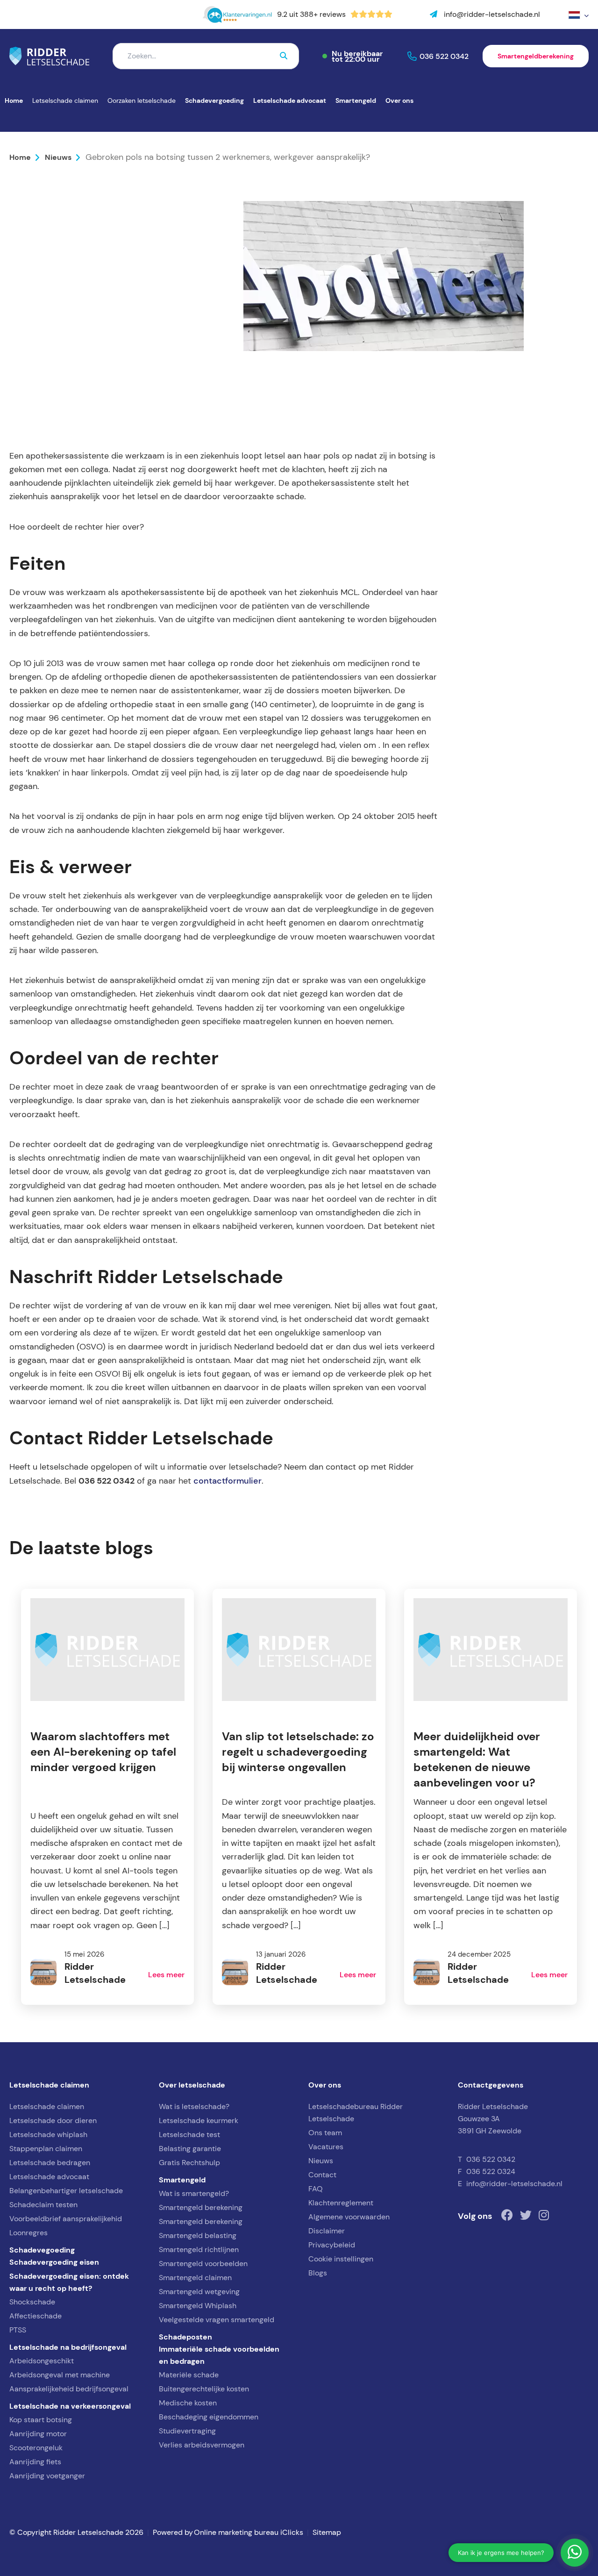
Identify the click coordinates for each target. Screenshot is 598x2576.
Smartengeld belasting (198, 2235)
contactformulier (228, 1481)
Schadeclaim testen (43, 2205)
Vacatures (326, 2147)
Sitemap (327, 2532)
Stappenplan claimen (46, 2149)
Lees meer (166, 1974)
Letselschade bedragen (50, 2163)
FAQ (316, 2189)
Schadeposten (185, 2337)
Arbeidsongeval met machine (60, 2375)
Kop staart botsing (41, 2420)
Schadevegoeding (42, 2250)
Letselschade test (189, 2135)
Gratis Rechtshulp (189, 2163)
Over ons (399, 100)
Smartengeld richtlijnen (199, 2250)
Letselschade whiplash (48, 2135)
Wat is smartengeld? (194, 2193)
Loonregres (28, 2233)
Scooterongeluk (36, 2448)
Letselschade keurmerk (199, 2120)
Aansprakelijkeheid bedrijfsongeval (69, 2389)
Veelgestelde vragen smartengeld (217, 2320)
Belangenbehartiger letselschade (66, 2191)
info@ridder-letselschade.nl (514, 2184)
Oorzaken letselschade (142, 100)
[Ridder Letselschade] (49, 56)
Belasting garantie (190, 2149)
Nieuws (58, 157)
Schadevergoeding (214, 100)
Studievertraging (187, 2431)
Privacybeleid (332, 2245)
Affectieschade (36, 2316)
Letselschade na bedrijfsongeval (68, 2347)
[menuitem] (578, 15)
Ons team (325, 2133)
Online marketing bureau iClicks (249, 2532)
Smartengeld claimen (195, 2278)
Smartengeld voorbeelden (203, 2264)
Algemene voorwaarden (349, 2217)
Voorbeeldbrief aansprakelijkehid (66, 2219)
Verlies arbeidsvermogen (202, 2445)
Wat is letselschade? (194, 2106)
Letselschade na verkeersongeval (70, 2406)
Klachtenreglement (341, 2203)
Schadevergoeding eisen (54, 2262)
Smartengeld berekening (201, 2207)
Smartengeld (356, 100)
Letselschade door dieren (53, 2120)
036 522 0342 (444, 56)
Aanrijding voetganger (47, 2476)
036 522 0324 (491, 2171)
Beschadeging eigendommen (209, 2417)
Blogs (318, 2273)
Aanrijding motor (38, 2434)
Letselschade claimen (65, 100)
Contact (322, 2175)
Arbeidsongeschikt (42, 2361)
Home (14, 100)
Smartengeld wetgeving (199, 2292)
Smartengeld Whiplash (198, 2306)
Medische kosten (188, 2403)
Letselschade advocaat (290, 100)
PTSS (18, 2330)
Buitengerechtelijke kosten (204, 2389)
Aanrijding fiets (35, 2462)
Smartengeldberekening (536, 56)
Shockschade (32, 2302)
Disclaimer (327, 2231)
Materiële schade (189, 2375)
